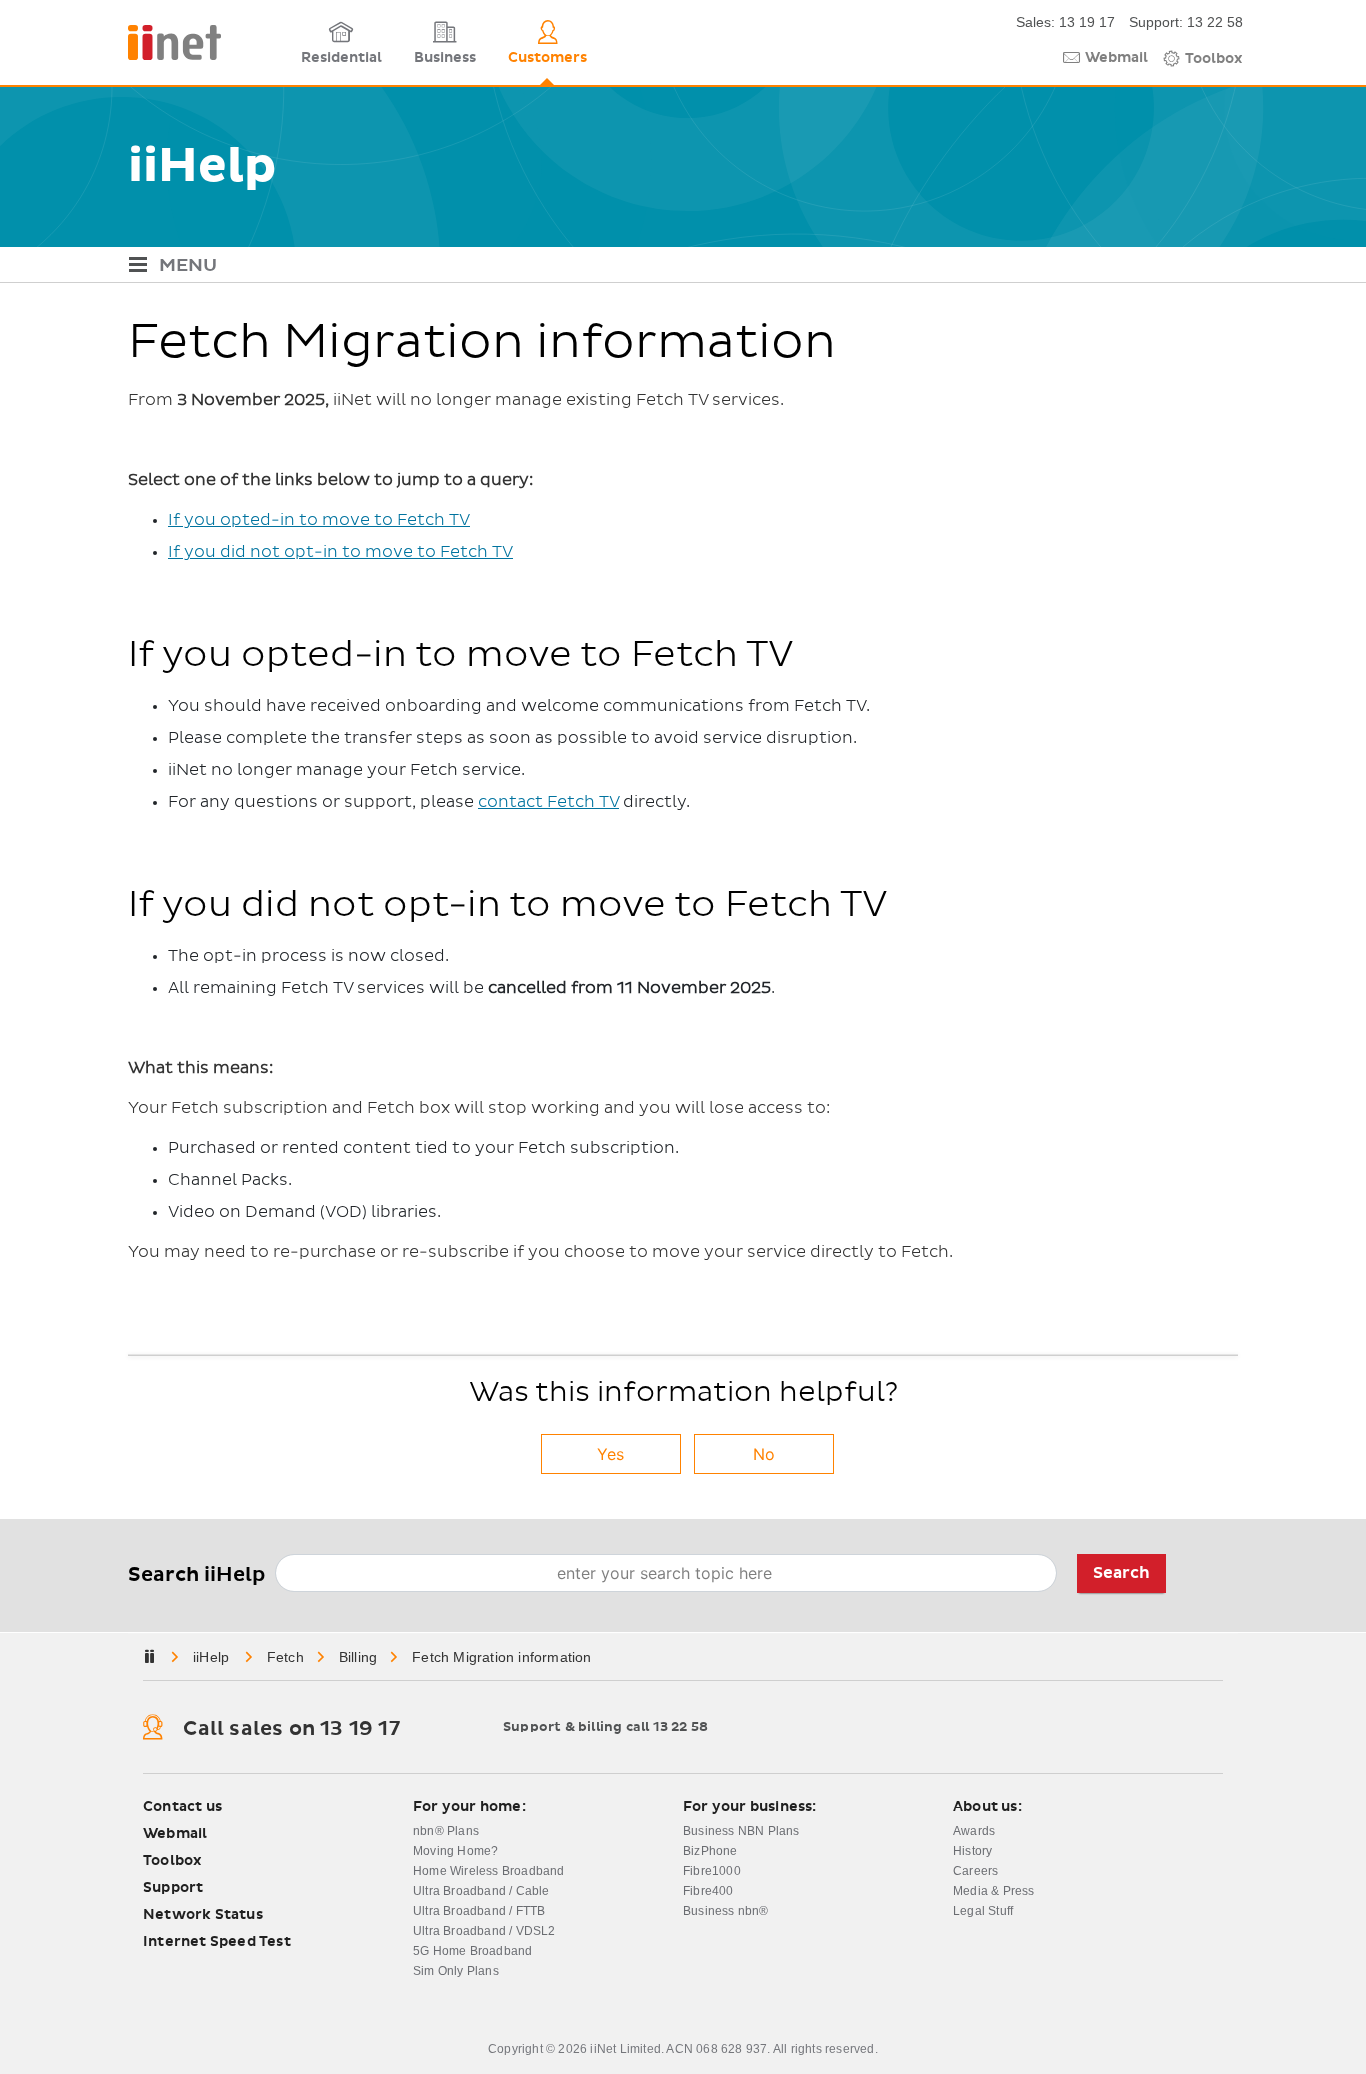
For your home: (469, 1807)
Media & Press (994, 1891)
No (764, 1454)
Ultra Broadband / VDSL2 (484, 1931)
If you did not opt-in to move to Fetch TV (340, 552)
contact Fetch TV (548, 802)
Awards (974, 1831)
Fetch (285, 1657)
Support (173, 1888)
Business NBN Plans (741, 1831)
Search (1121, 1573)
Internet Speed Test (217, 1942)
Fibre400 (708, 1891)
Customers (547, 58)
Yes (610, 1454)
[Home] (208, 42)
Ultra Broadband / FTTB (479, 1911)
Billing (358, 1657)
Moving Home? (455, 1851)
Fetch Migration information (501, 1657)
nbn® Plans (446, 1831)
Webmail (1116, 58)
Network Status (203, 1915)
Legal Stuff (983, 1911)
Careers (975, 1871)
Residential (341, 58)
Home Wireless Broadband (489, 1871)
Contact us (182, 1807)
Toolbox (1214, 59)
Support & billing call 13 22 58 (605, 1727)
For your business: (750, 1807)
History (972, 1851)
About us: (987, 1807)
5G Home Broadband (472, 1951)
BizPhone (710, 1851)
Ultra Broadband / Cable (481, 1891)
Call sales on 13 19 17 (291, 1729)
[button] (683, 267)
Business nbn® (726, 1911)
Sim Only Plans (456, 1971)
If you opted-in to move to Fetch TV (319, 520)
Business (445, 58)
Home (212, 1657)
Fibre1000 (712, 1871)
